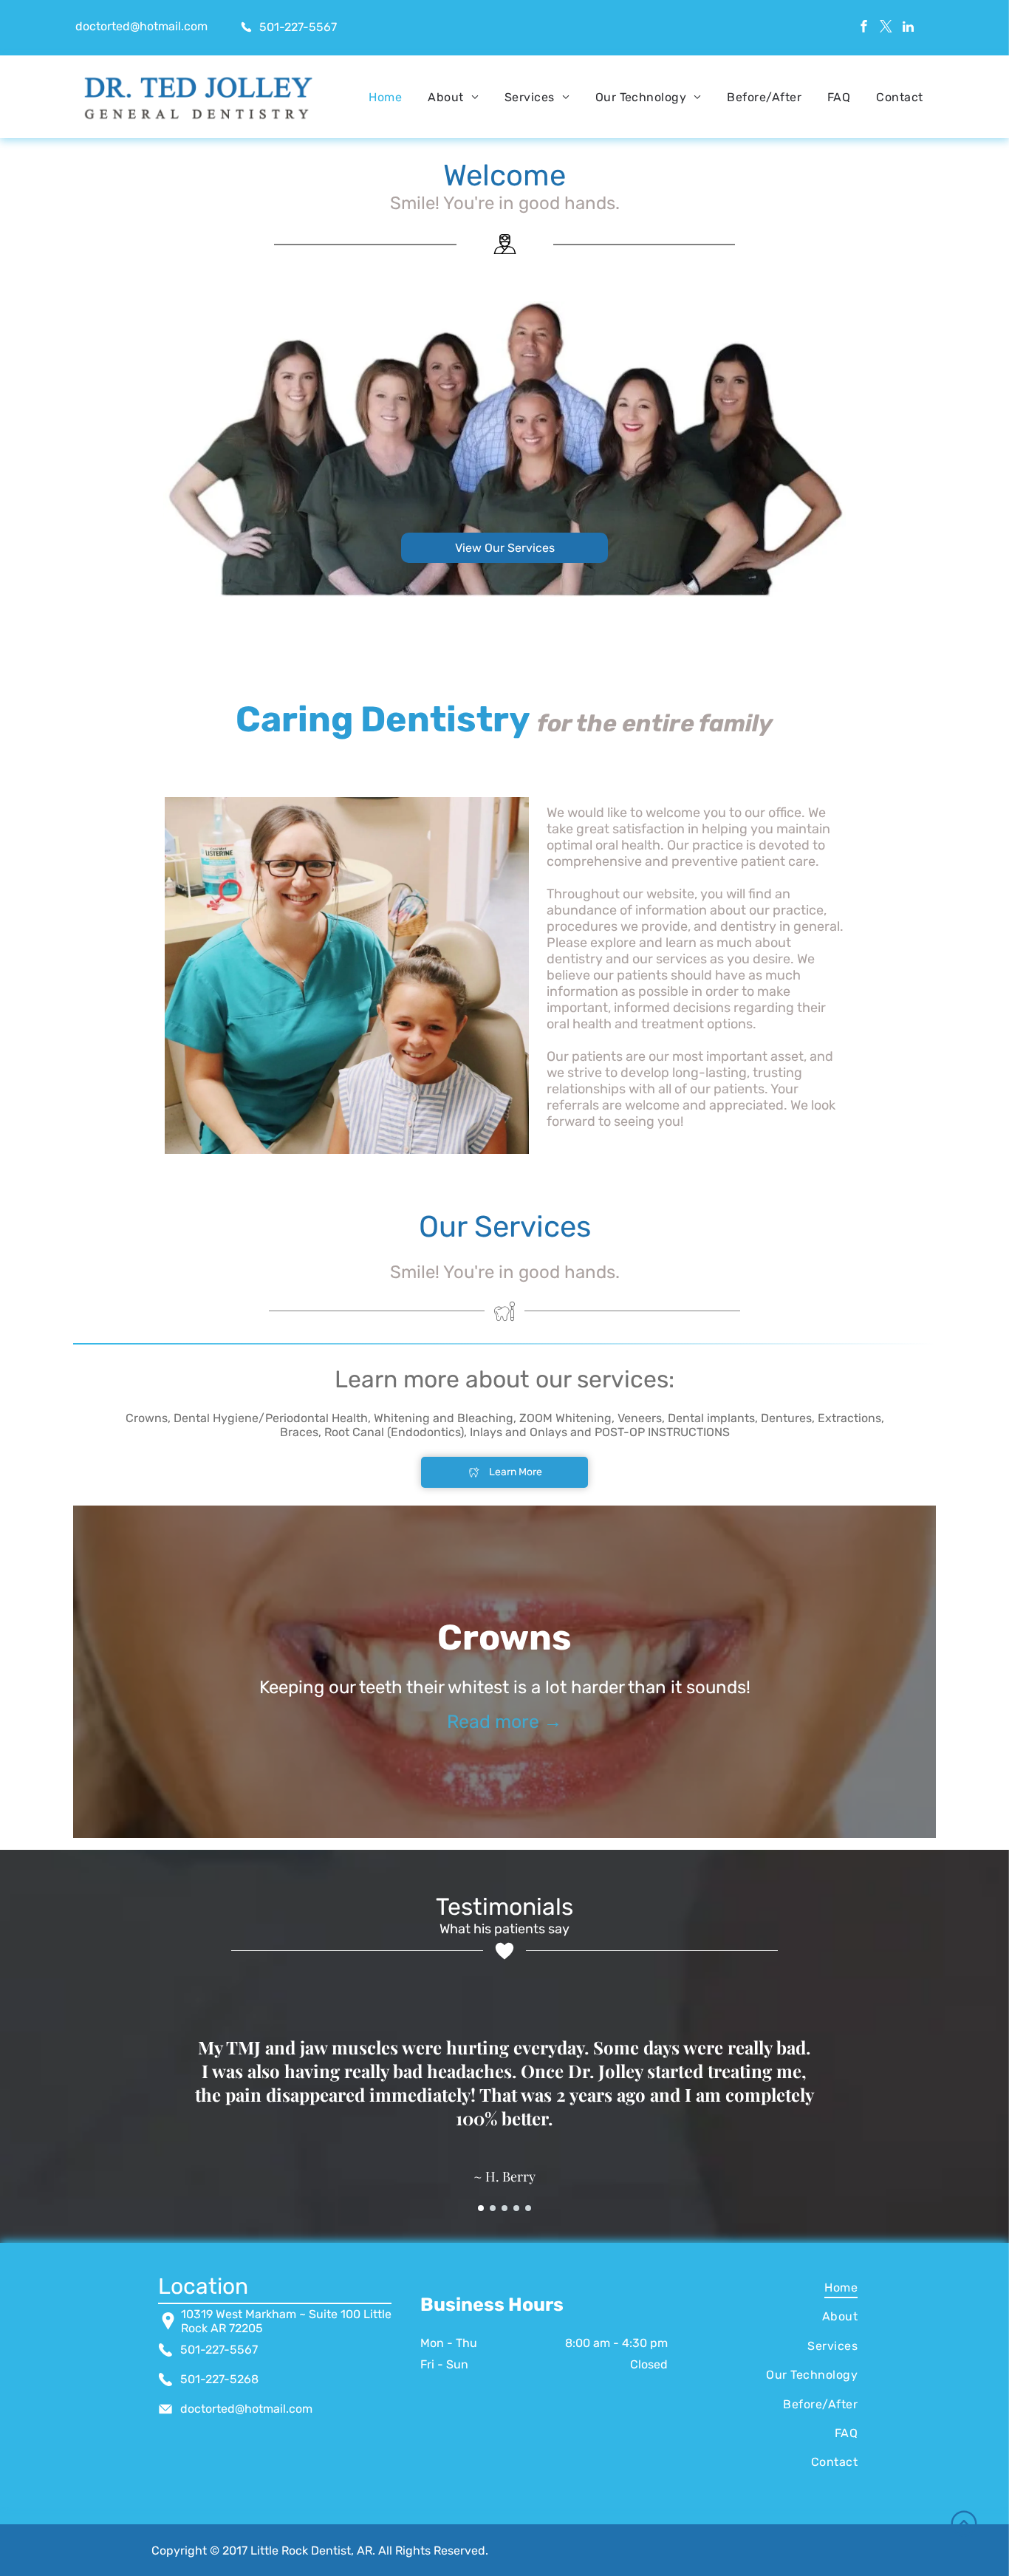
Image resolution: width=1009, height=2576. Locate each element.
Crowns (504, 1637)
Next (962, 1672)
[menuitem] (385, 97)
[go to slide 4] (516, 2208)
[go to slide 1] (481, 2208)
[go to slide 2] (493, 2208)
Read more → (504, 1722)
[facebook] (864, 28)
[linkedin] (908, 28)
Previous (47, 1672)
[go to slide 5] (528, 2208)
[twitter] (886, 28)
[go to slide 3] (504, 2208)
